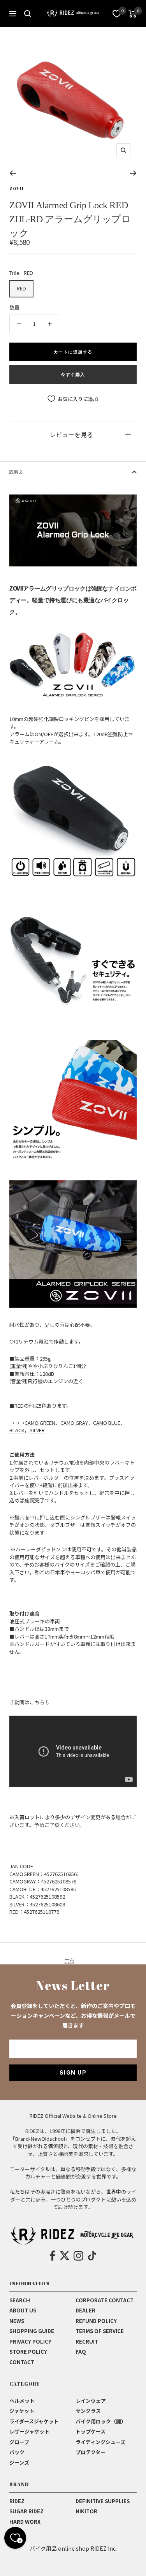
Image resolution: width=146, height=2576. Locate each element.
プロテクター (91, 2452)
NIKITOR (86, 2511)
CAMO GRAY (74, 1423)
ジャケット (22, 2411)
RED (21, 288)
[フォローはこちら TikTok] (92, 2256)
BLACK (17, 1430)
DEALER (85, 2310)
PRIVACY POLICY (30, 2341)
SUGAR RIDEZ (26, 2511)
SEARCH (20, 2300)
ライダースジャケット (34, 2421)
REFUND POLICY (96, 2321)
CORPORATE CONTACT (105, 2300)
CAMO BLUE (107, 1423)
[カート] (133, 14)
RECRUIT (87, 2341)
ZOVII (17, 188)
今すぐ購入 (73, 375)
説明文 (16, 472)
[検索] (28, 14)
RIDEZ (17, 2501)
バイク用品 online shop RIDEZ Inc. (73, 2548)
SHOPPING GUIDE (32, 2331)
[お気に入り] (117, 14)
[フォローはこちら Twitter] (65, 2256)
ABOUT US (23, 2310)
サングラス (88, 2411)
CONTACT (22, 2362)
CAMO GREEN (40, 1423)
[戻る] (13, 173)
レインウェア (91, 2401)
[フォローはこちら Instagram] (78, 2256)
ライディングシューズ (100, 2442)
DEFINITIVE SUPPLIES (103, 2501)
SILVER (37, 1430)
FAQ (81, 2352)
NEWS (17, 2321)
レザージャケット (29, 2431)
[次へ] (133, 173)
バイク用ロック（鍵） (101, 2421)
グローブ (19, 2442)
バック (17, 2452)
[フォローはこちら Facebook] (53, 2256)
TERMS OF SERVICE (100, 2331)
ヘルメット (22, 2401)
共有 (69, 1960)
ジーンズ (19, 2463)
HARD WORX (25, 2522)
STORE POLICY (28, 2352)
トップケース (91, 2431)
